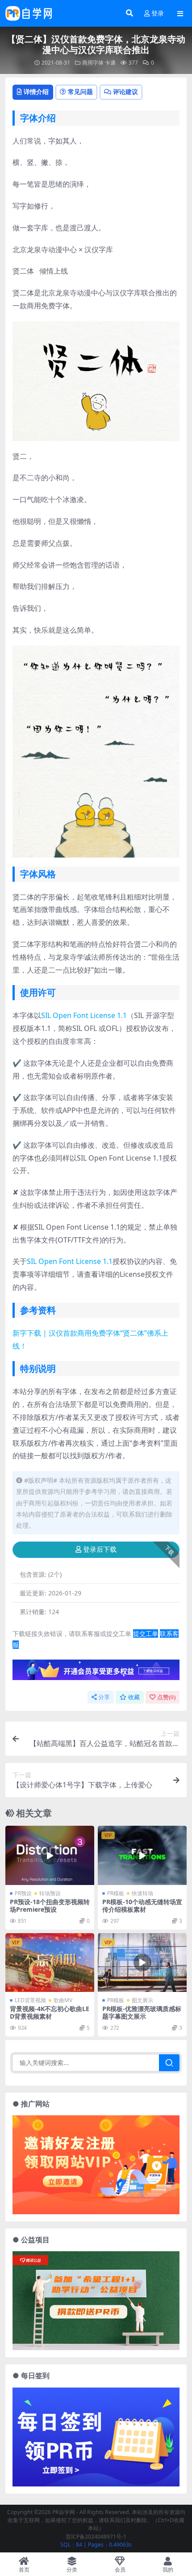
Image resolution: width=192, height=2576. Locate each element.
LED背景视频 (30, 2000)
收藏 (134, 1697)
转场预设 (50, 1893)
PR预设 (23, 1893)
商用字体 (93, 63)
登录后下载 (100, 1550)
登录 (158, 14)
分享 (104, 1697)
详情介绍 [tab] (36, 92)
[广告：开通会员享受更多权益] (96, 1672)
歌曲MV (63, 2000)
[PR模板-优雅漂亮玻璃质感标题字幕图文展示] (142, 1963)
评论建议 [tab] (125, 92)
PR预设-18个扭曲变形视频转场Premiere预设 (50, 1905)
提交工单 (146, 1634)
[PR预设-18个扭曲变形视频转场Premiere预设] (50, 1855)
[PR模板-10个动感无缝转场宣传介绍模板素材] (142, 1855)
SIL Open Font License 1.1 (84, 1015)
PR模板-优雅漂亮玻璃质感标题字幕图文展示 (142, 2012)
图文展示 (142, 2000)
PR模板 (116, 1893)
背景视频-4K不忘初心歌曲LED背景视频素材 (50, 2012)
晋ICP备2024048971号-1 (96, 2537)
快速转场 (142, 1893)
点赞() (166, 1697)
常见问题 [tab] (80, 92)
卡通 (110, 63)
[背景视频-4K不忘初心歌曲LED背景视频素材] (50, 1963)
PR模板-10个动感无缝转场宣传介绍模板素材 (142, 1905)
